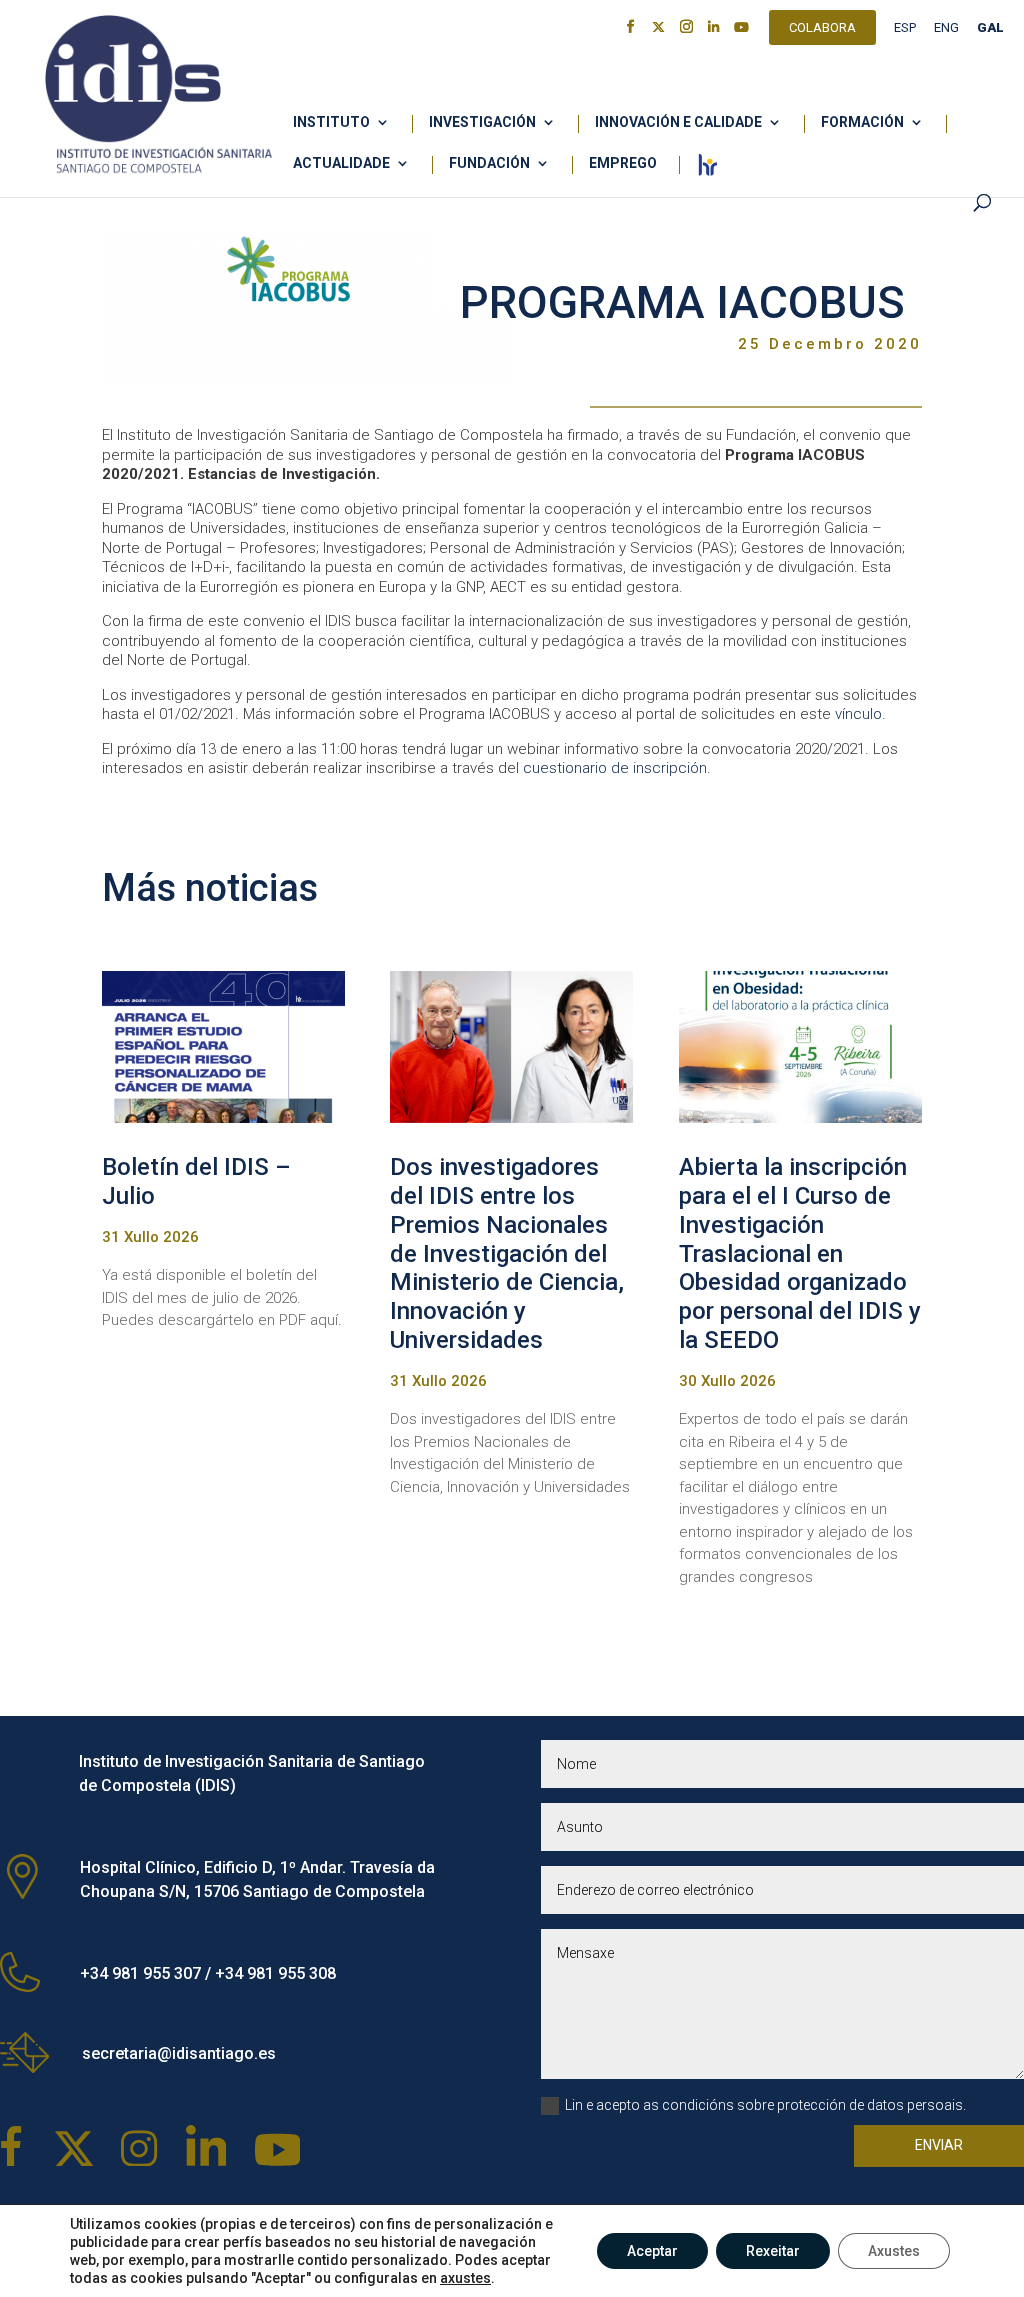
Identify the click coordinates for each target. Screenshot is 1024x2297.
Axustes (894, 2251)
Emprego (623, 163)
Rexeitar (773, 2251)
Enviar (939, 2145)
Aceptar (652, 2251)
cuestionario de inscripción (615, 768)
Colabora (822, 30)
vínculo (858, 714)
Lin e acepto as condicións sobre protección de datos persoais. (765, 2105)
